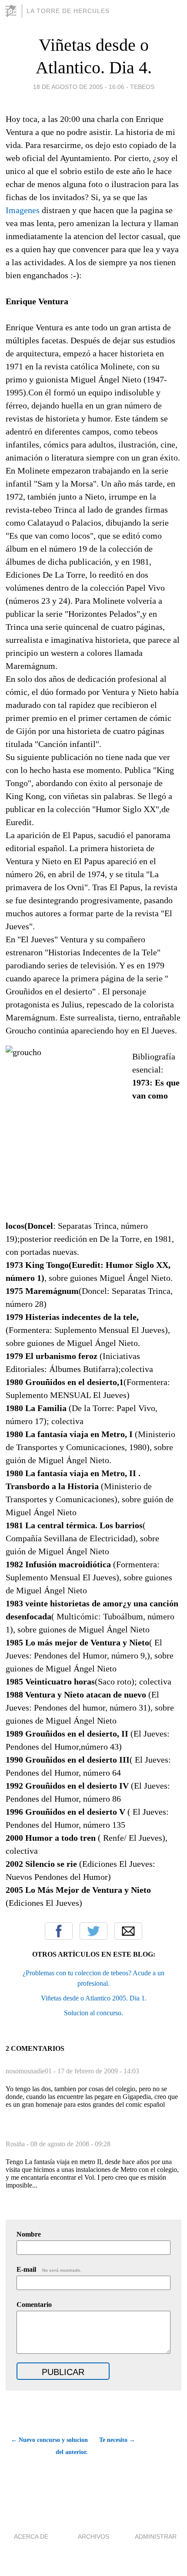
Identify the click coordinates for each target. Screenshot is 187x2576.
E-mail (49, 2269)
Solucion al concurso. (93, 2013)
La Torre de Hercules (68, 11)
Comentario (34, 2305)
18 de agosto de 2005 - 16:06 (79, 87)
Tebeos (142, 87)
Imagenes (23, 210)
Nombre (29, 2234)
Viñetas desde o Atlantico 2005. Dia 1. (94, 1998)
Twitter (93, 1931)
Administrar (156, 2537)
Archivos (93, 2537)
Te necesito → (117, 2440)
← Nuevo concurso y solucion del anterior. (49, 2446)
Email (128, 1931)
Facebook (59, 1931)
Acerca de (31, 2537)
